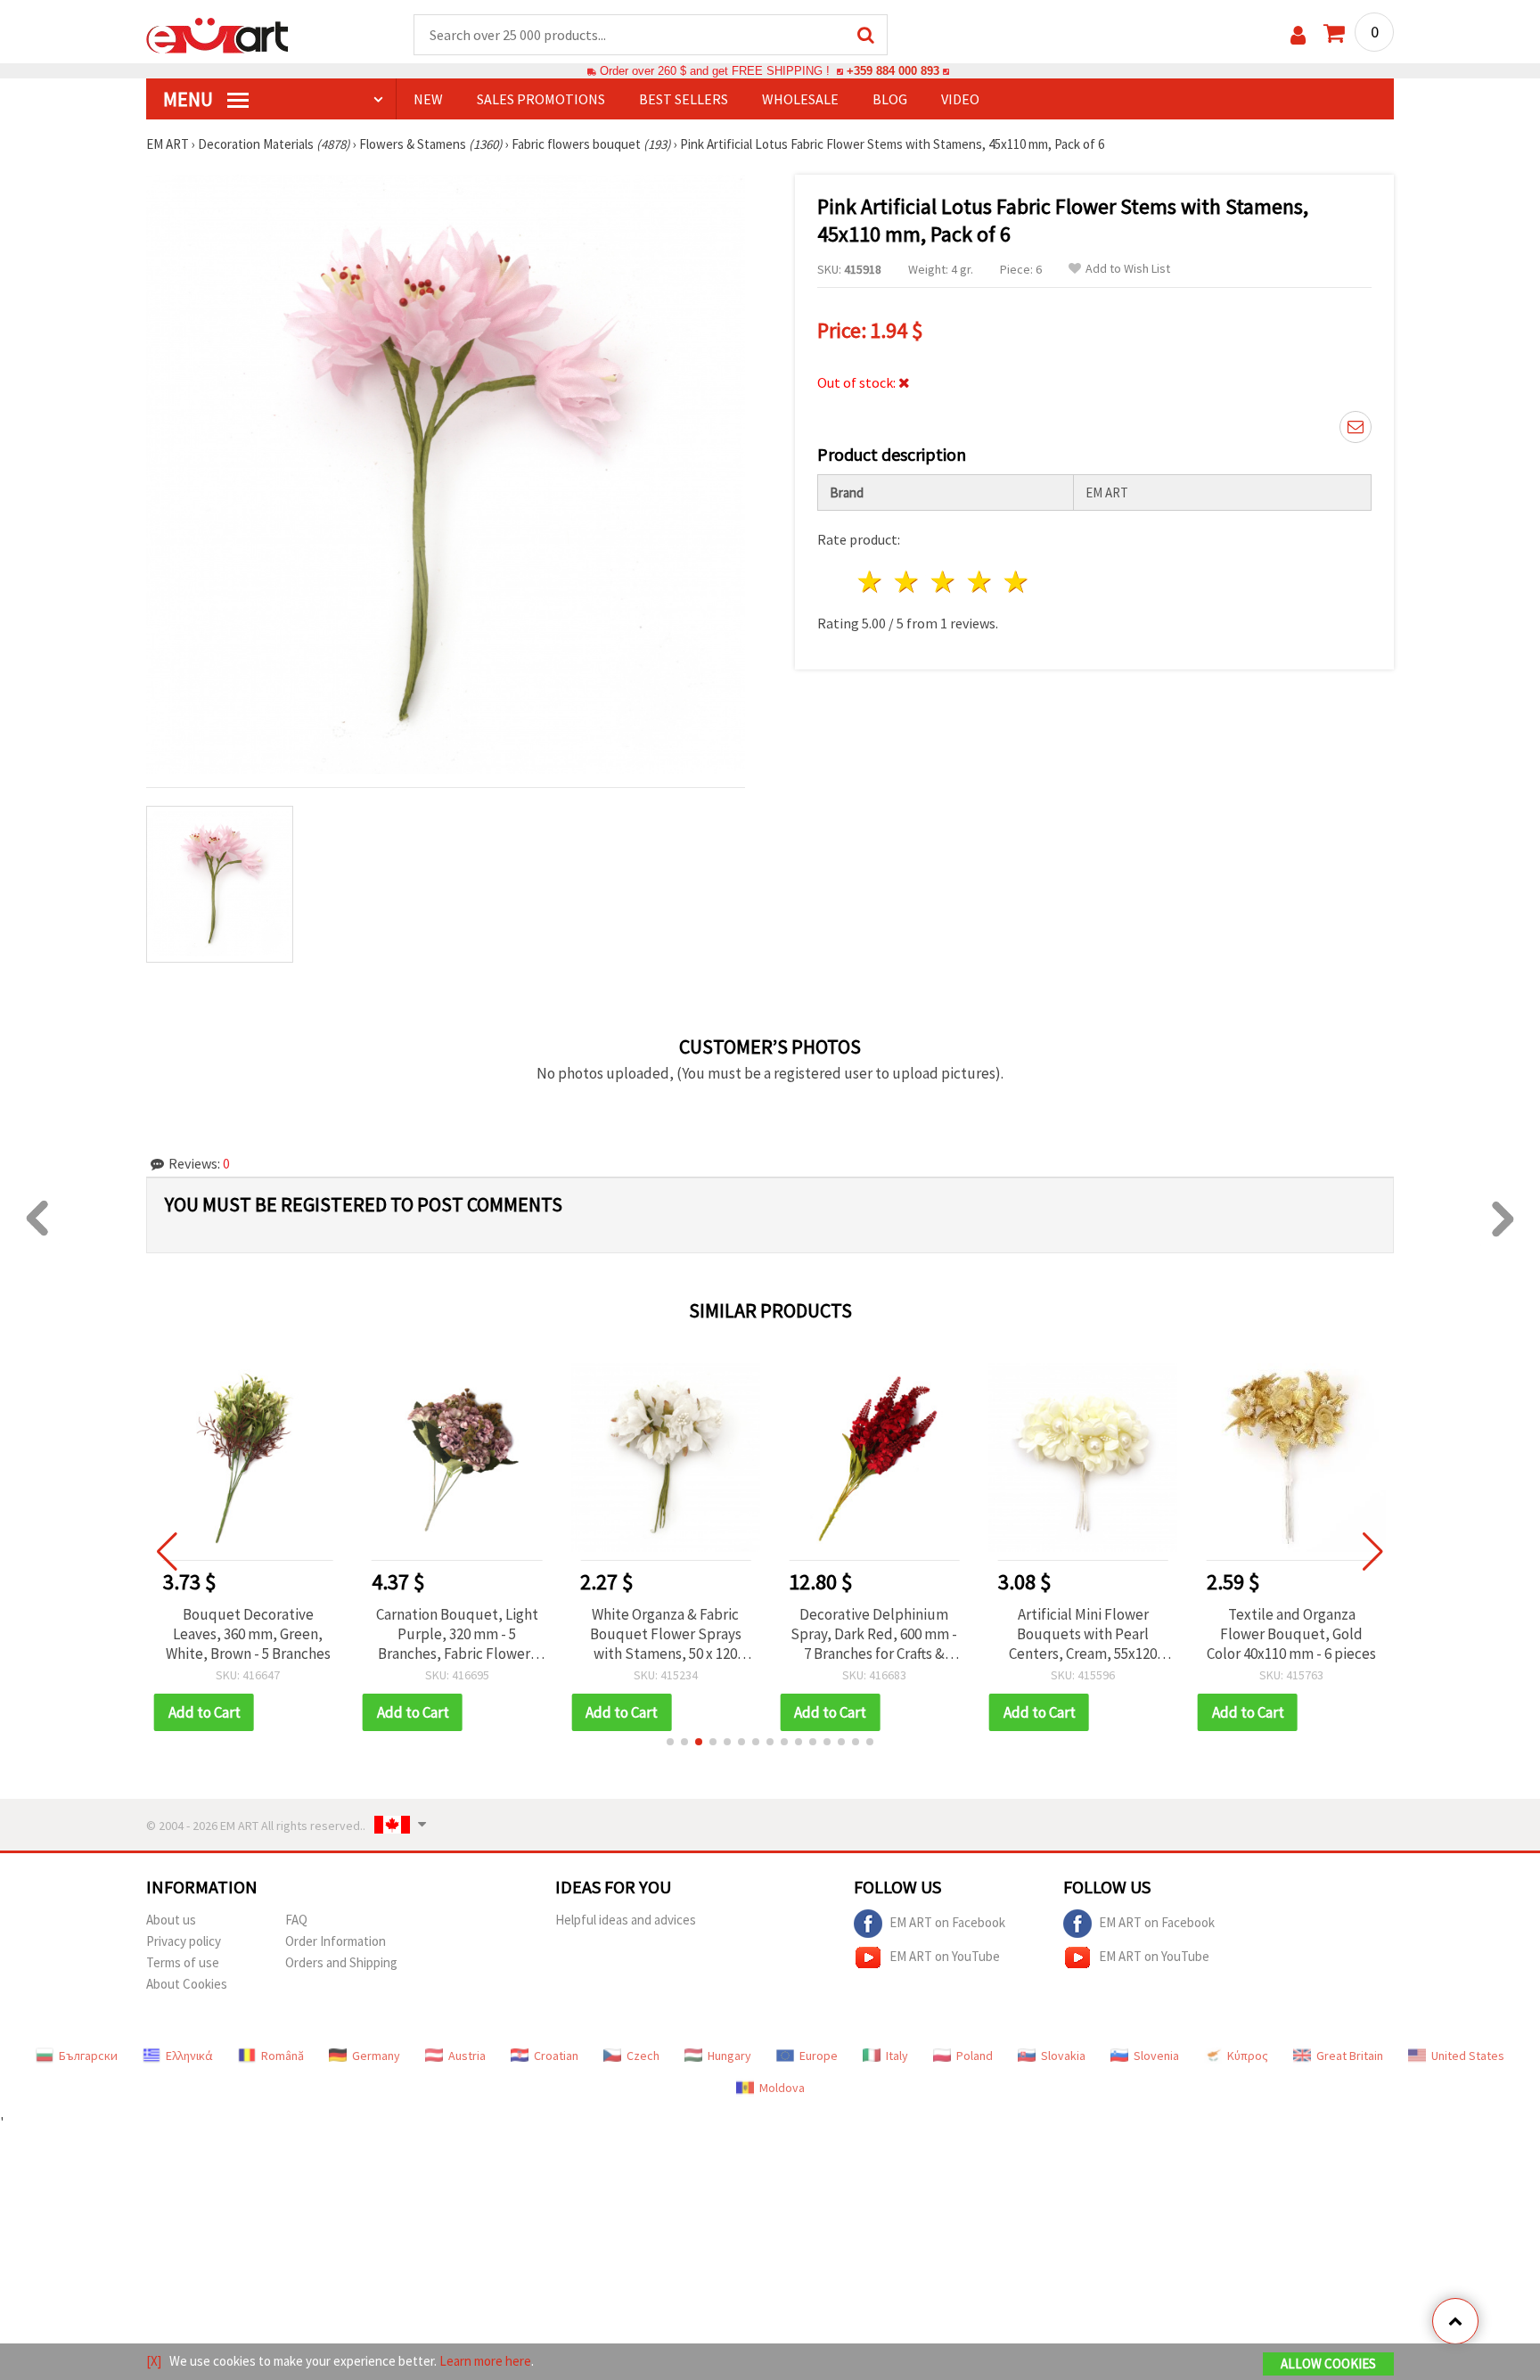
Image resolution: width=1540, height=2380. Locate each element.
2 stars (908, 582)
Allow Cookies (1328, 2364)
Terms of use (183, 1962)
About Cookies (187, 1984)
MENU (190, 99)
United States (1468, 2056)
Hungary (729, 2056)
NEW (428, 99)
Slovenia (1156, 2056)
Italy (897, 2056)
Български (88, 2056)
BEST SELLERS (684, 99)
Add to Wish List (1128, 269)
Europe (819, 2056)
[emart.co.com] (217, 34)
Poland (975, 2056)
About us (171, 1920)
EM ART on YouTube (945, 1955)
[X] (154, 2361)
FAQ (296, 1920)
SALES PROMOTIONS (541, 99)
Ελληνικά (189, 2056)
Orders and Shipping (341, 1962)
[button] (670, 1742)
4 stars (980, 582)
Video (960, 99)
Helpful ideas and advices (626, 1920)
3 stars (944, 582)
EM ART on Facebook (947, 1921)
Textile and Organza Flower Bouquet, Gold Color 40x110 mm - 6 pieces (1291, 1634)
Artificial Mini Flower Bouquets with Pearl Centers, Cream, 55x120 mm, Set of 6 (1083, 1634)
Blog (890, 99)
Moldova (782, 2088)
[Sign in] (1298, 35)
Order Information (336, 1941)
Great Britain (1350, 2056)
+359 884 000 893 (893, 71)
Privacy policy (184, 1941)
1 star (871, 582)
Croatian (556, 2056)
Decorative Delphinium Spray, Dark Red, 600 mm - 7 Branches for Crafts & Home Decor (874, 1634)
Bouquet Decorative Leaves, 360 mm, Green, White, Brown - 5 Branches (248, 1634)
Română (283, 2056)
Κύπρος (1248, 2056)
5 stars (1016, 582)
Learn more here (485, 2361)
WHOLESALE (800, 99)
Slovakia (1063, 2056)
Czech (643, 2056)
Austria (467, 2056)
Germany (376, 2056)
